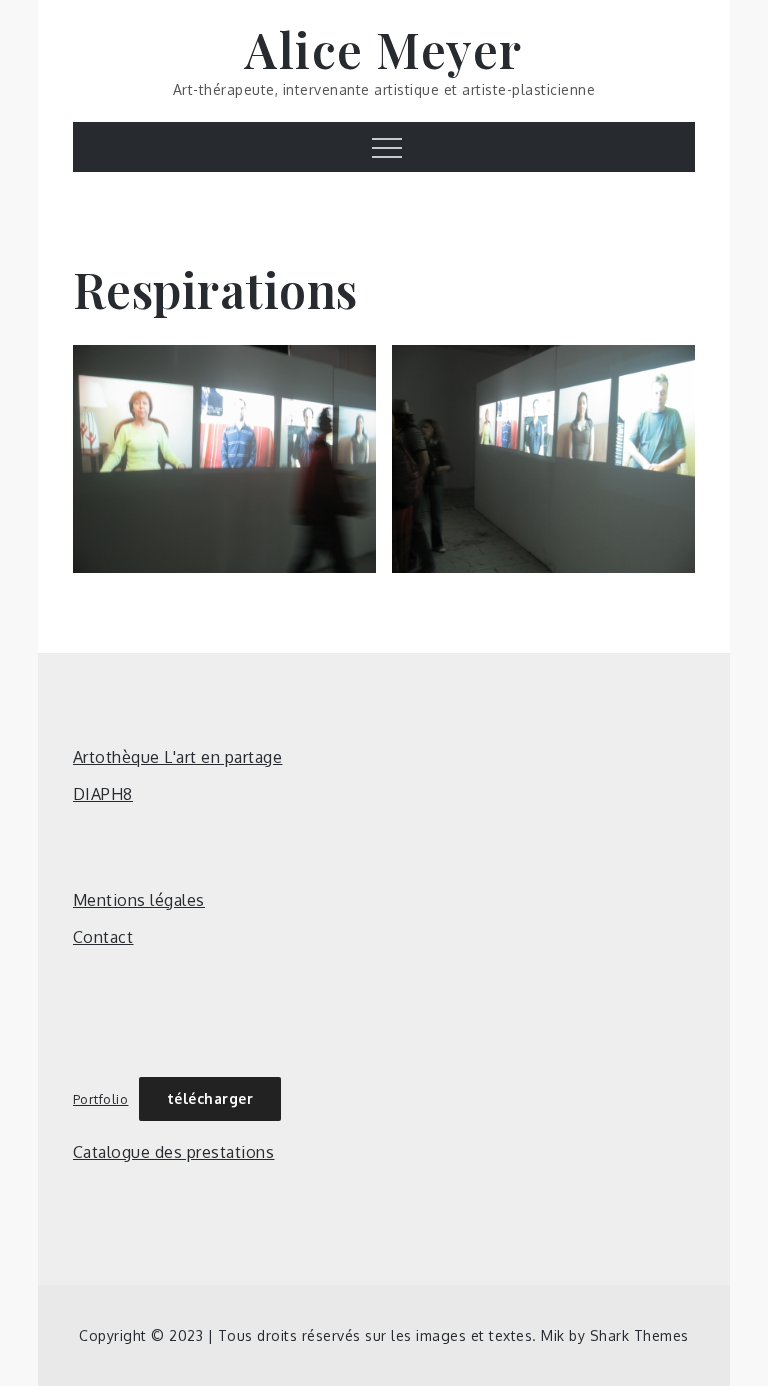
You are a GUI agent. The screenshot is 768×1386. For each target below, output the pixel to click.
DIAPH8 (103, 794)
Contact (103, 937)
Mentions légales (139, 900)
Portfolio (101, 1099)
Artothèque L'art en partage (178, 757)
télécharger (210, 1098)
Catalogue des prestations (174, 1152)
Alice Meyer (384, 49)
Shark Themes (639, 1335)
